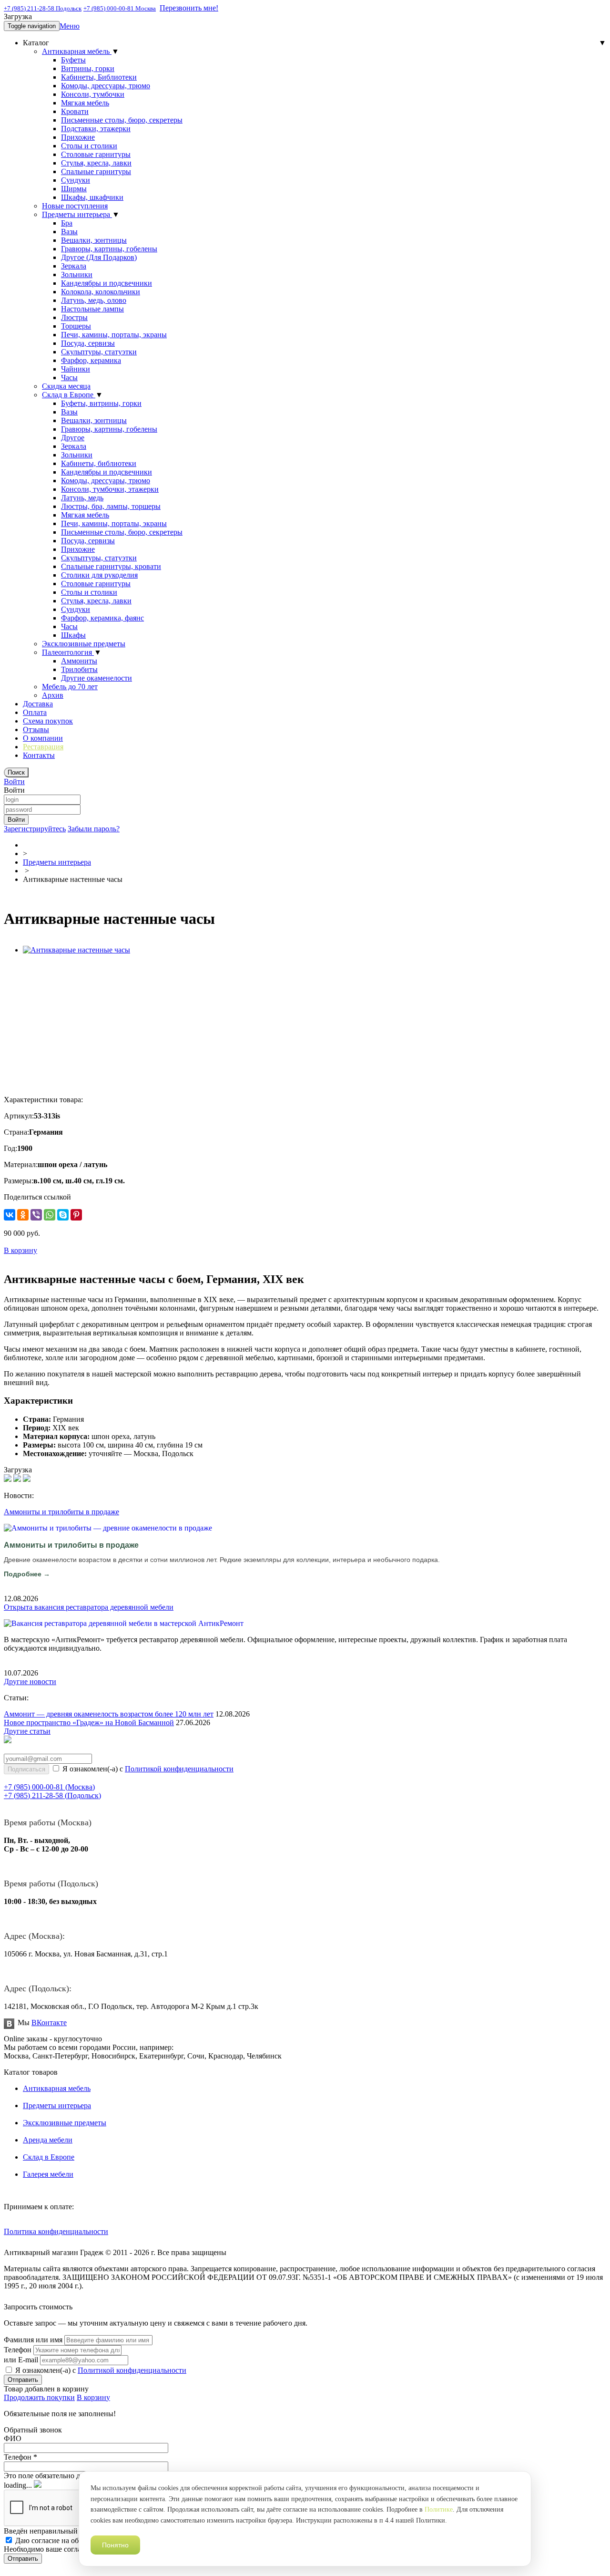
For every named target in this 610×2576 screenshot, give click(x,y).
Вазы (69, 232)
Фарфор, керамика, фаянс (102, 618)
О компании (43, 738)
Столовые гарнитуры (96, 154)
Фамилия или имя (33, 2340)
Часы (69, 378)
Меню (70, 26)
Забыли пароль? (94, 829)
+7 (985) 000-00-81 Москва (120, 8)
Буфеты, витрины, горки (101, 403)
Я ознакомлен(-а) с (147, 1769)
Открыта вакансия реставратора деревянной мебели (89, 1607)
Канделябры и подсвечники (107, 283)
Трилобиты (79, 669)
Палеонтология (68, 652)
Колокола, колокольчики (101, 292)
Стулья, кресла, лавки (96, 163)
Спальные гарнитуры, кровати (111, 566)
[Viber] (36, 1215)
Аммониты (79, 661)
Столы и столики (89, 146)
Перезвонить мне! (189, 8)
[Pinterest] (76, 1215)
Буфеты (73, 60)
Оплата (35, 712)
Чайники (76, 369)
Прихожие (78, 137)
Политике (439, 2509)
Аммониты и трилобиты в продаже (61, 1512)
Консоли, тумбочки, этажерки (110, 489)
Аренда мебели (48, 2140)
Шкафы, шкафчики (92, 197)
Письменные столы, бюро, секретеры (122, 120)
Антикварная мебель (77, 51)
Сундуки (76, 180)
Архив (53, 695)
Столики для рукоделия (99, 575)
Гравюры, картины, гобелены (109, 249)
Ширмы (74, 189)
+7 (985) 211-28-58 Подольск (43, 8)
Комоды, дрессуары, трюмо (106, 86)
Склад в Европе (69, 395)
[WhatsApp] (50, 1215)
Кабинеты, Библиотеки (99, 77)
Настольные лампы (92, 309)
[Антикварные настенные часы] (76, 950)
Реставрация (43, 747)
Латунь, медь (82, 498)
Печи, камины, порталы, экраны (114, 335)
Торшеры (76, 326)
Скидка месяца (66, 386)
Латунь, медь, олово (94, 300)
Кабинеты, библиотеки (99, 463)
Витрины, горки (88, 68)
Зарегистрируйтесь (35, 829)
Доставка (38, 704)
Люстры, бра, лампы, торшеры (111, 506)
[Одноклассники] (23, 1215)
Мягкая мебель (85, 103)
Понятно (115, 2545)
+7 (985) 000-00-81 (49, 1787)
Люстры (74, 317)
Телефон (18, 2350)
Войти (14, 781)
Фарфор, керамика (91, 360)
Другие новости (30, 1681)
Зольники (77, 274)
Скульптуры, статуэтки (99, 352)
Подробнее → (27, 1574)
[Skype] (63, 1215)
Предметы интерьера (77, 214)
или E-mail (21, 2360)
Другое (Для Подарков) (99, 257)
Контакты (39, 755)
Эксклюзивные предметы (84, 644)
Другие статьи (27, 1731)
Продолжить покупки (39, 2397)
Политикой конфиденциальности (179, 1769)
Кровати (75, 111)
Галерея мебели (48, 2174)
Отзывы (36, 729)
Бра (67, 223)
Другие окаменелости (97, 678)
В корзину (93, 2397)
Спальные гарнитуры (96, 171)
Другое (73, 438)
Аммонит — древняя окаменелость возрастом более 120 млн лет (109, 1714)
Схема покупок (48, 721)
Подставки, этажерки (96, 129)
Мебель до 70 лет (70, 687)
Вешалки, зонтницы (94, 240)
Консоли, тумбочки (93, 94)
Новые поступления (75, 206)
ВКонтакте (49, 2023)
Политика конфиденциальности (56, 2231)
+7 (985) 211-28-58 (52, 1795)
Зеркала (74, 266)
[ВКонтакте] (10, 1215)
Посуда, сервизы (88, 343)
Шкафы (73, 635)
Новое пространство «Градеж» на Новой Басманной (89, 1723)
